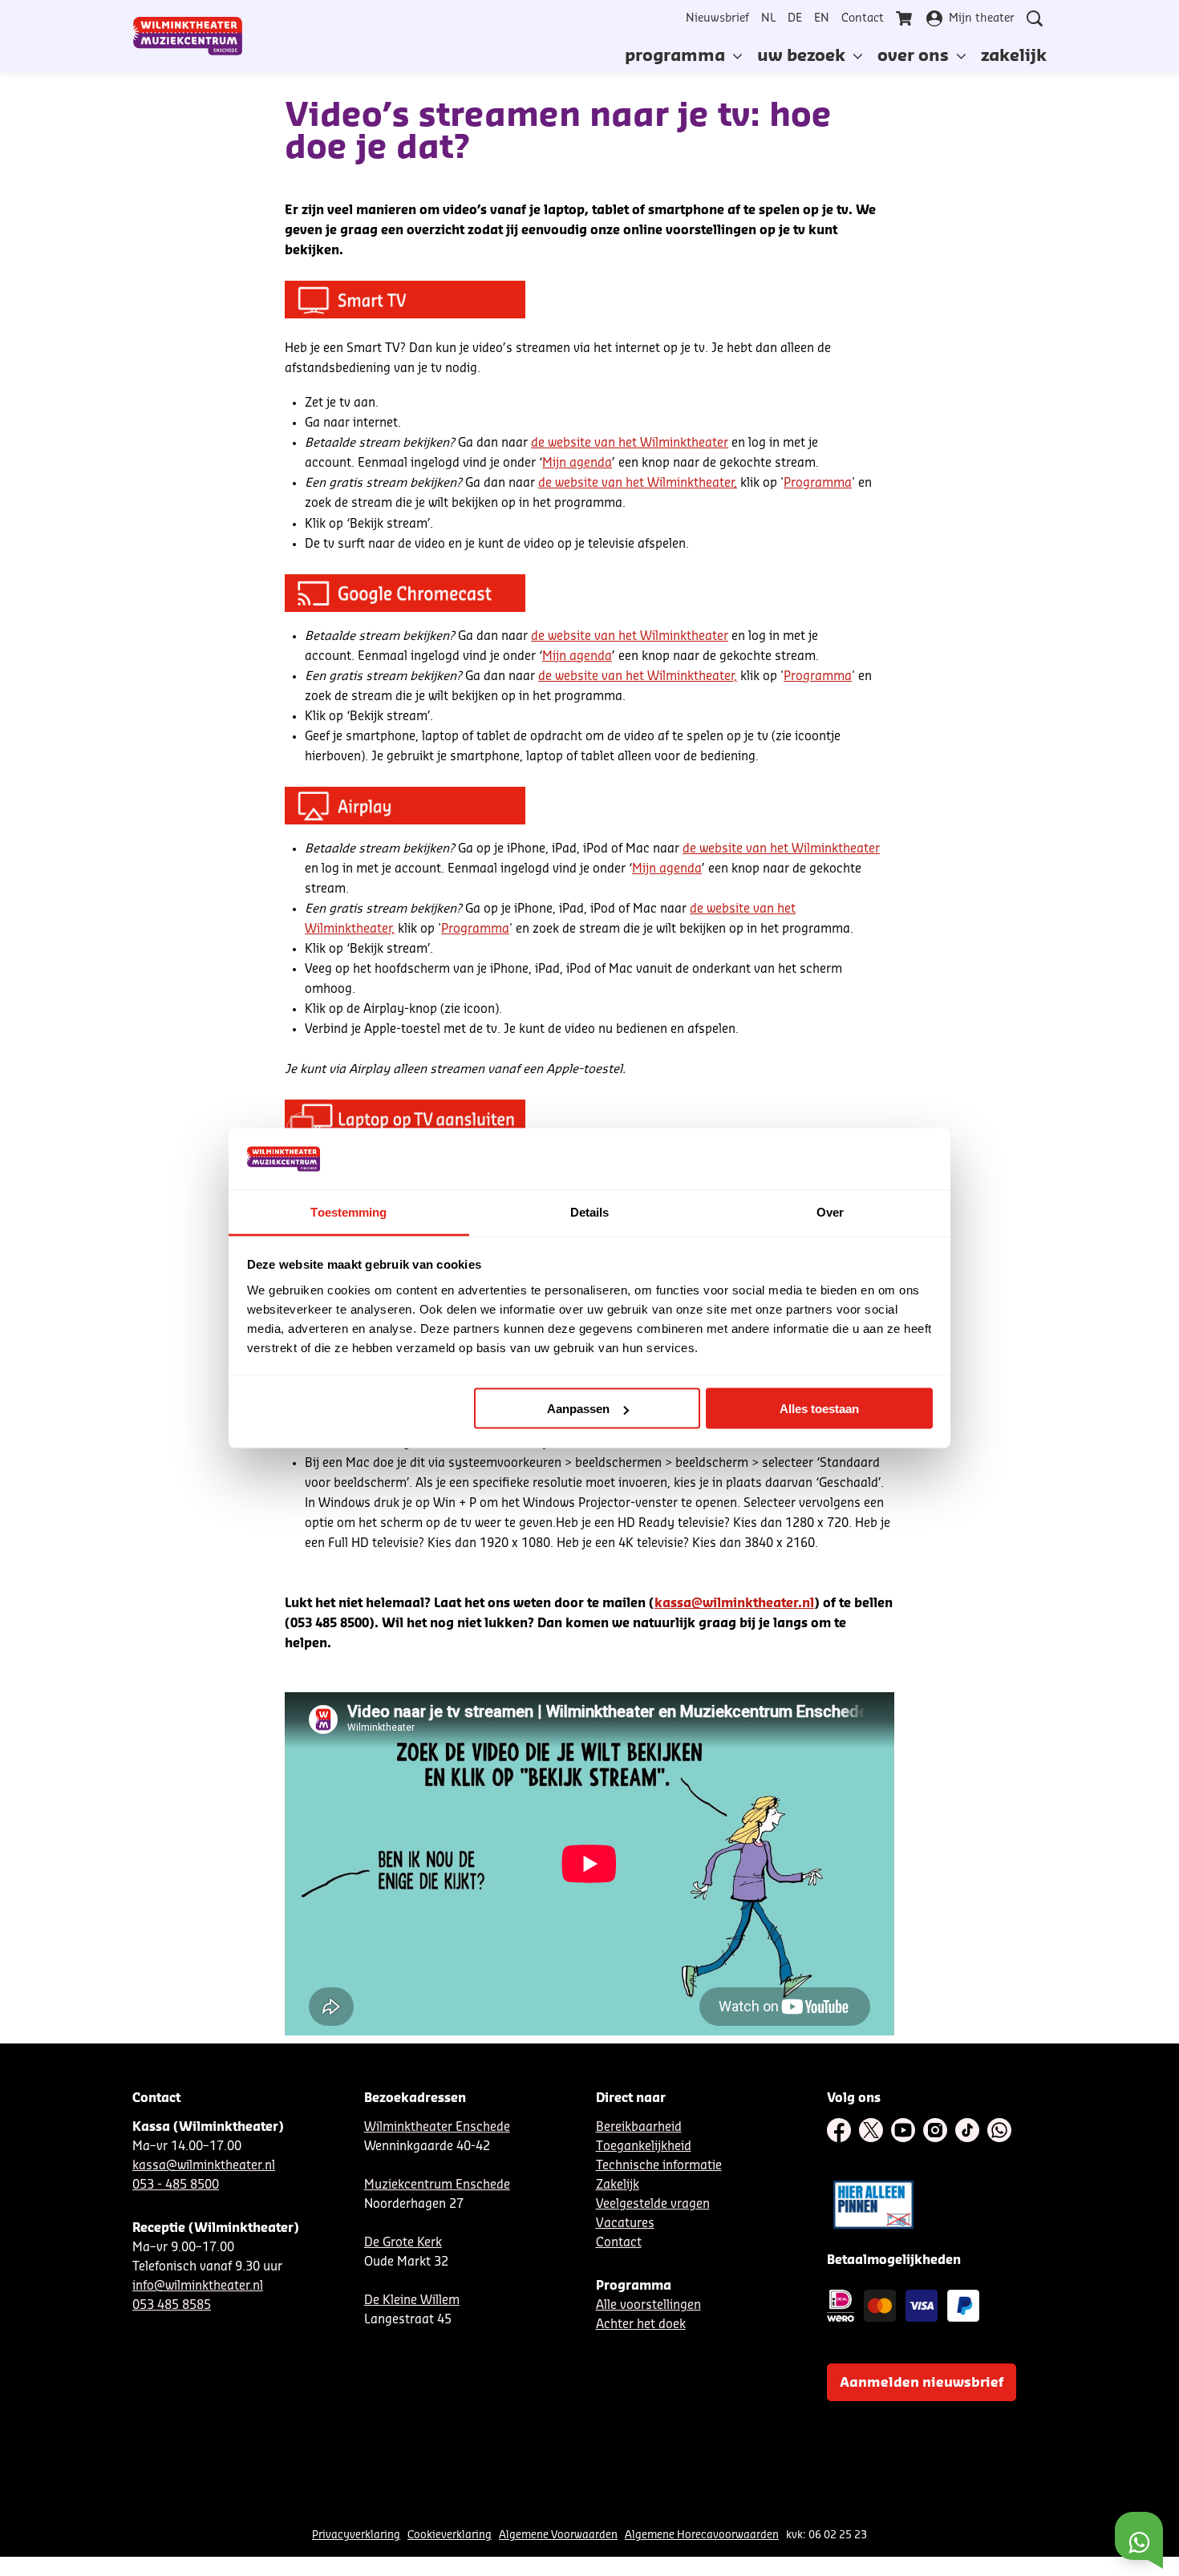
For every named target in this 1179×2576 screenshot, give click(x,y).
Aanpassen (578, 1409)
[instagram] (935, 2130)
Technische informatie (659, 2166)
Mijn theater (982, 18)
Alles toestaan (819, 1409)
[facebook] (839, 2130)
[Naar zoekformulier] (1035, 18)
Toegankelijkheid (644, 2147)
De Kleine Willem (412, 2301)
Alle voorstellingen (648, 2305)
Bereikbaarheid (639, 2127)
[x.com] (871, 2130)
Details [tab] (590, 1211)
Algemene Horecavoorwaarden (702, 2535)
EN (822, 18)
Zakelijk (618, 2185)
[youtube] (903, 2130)
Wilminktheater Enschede (437, 2127)
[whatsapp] (999, 2130)
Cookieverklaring (450, 2535)
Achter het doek (641, 2325)
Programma (818, 483)
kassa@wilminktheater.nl (734, 1604)
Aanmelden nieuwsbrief (922, 2383)
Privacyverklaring (356, 2535)
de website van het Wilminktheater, (638, 483)
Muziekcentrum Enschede (437, 2185)
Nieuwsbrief (717, 18)
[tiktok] (967, 2130)
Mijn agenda (577, 463)
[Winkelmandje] (906, 18)
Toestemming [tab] (348, 1211)
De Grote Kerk (403, 2243)
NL (768, 18)
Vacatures (625, 2224)
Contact (863, 18)
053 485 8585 (172, 2305)
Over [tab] (830, 1211)
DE (795, 18)
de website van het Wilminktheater (630, 443)
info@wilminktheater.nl (198, 2286)
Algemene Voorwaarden (558, 2535)
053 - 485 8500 (176, 2185)
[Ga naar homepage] (188, 36)
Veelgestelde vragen (653, 2204)
